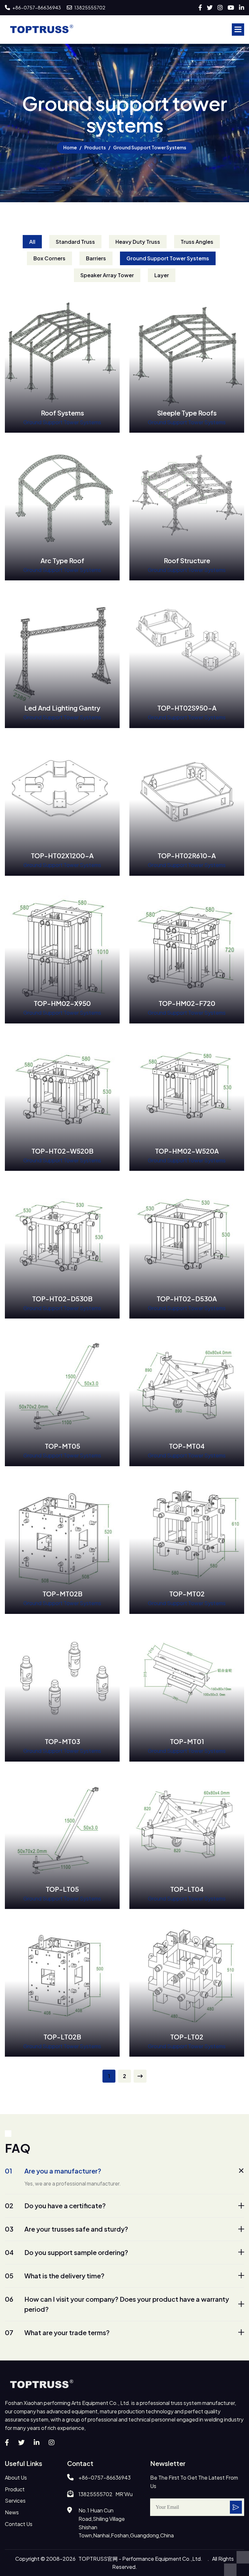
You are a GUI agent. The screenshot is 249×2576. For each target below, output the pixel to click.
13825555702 (89, 7)
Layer (162, 275)
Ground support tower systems (168, 258)
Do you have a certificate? (55, 2205)
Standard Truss (75, 242)
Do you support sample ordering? (66, 2252)
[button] (238, 30)
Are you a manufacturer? (53, 2171)
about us (16, 2477)
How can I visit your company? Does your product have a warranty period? (117, 2304)
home (70, 147)
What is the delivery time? (55, 2276)
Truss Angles (197, 242)
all (32, 242)
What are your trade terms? (57, 2332)
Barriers (96, 258)
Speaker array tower (107, 275)
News (12, 2512)
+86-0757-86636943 (36, 7)
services (15, 2501)
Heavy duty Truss (138, 242)
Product (15, 2489)
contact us (19, 2524)
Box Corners (49, 258)
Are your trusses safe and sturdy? (66, 2229)
